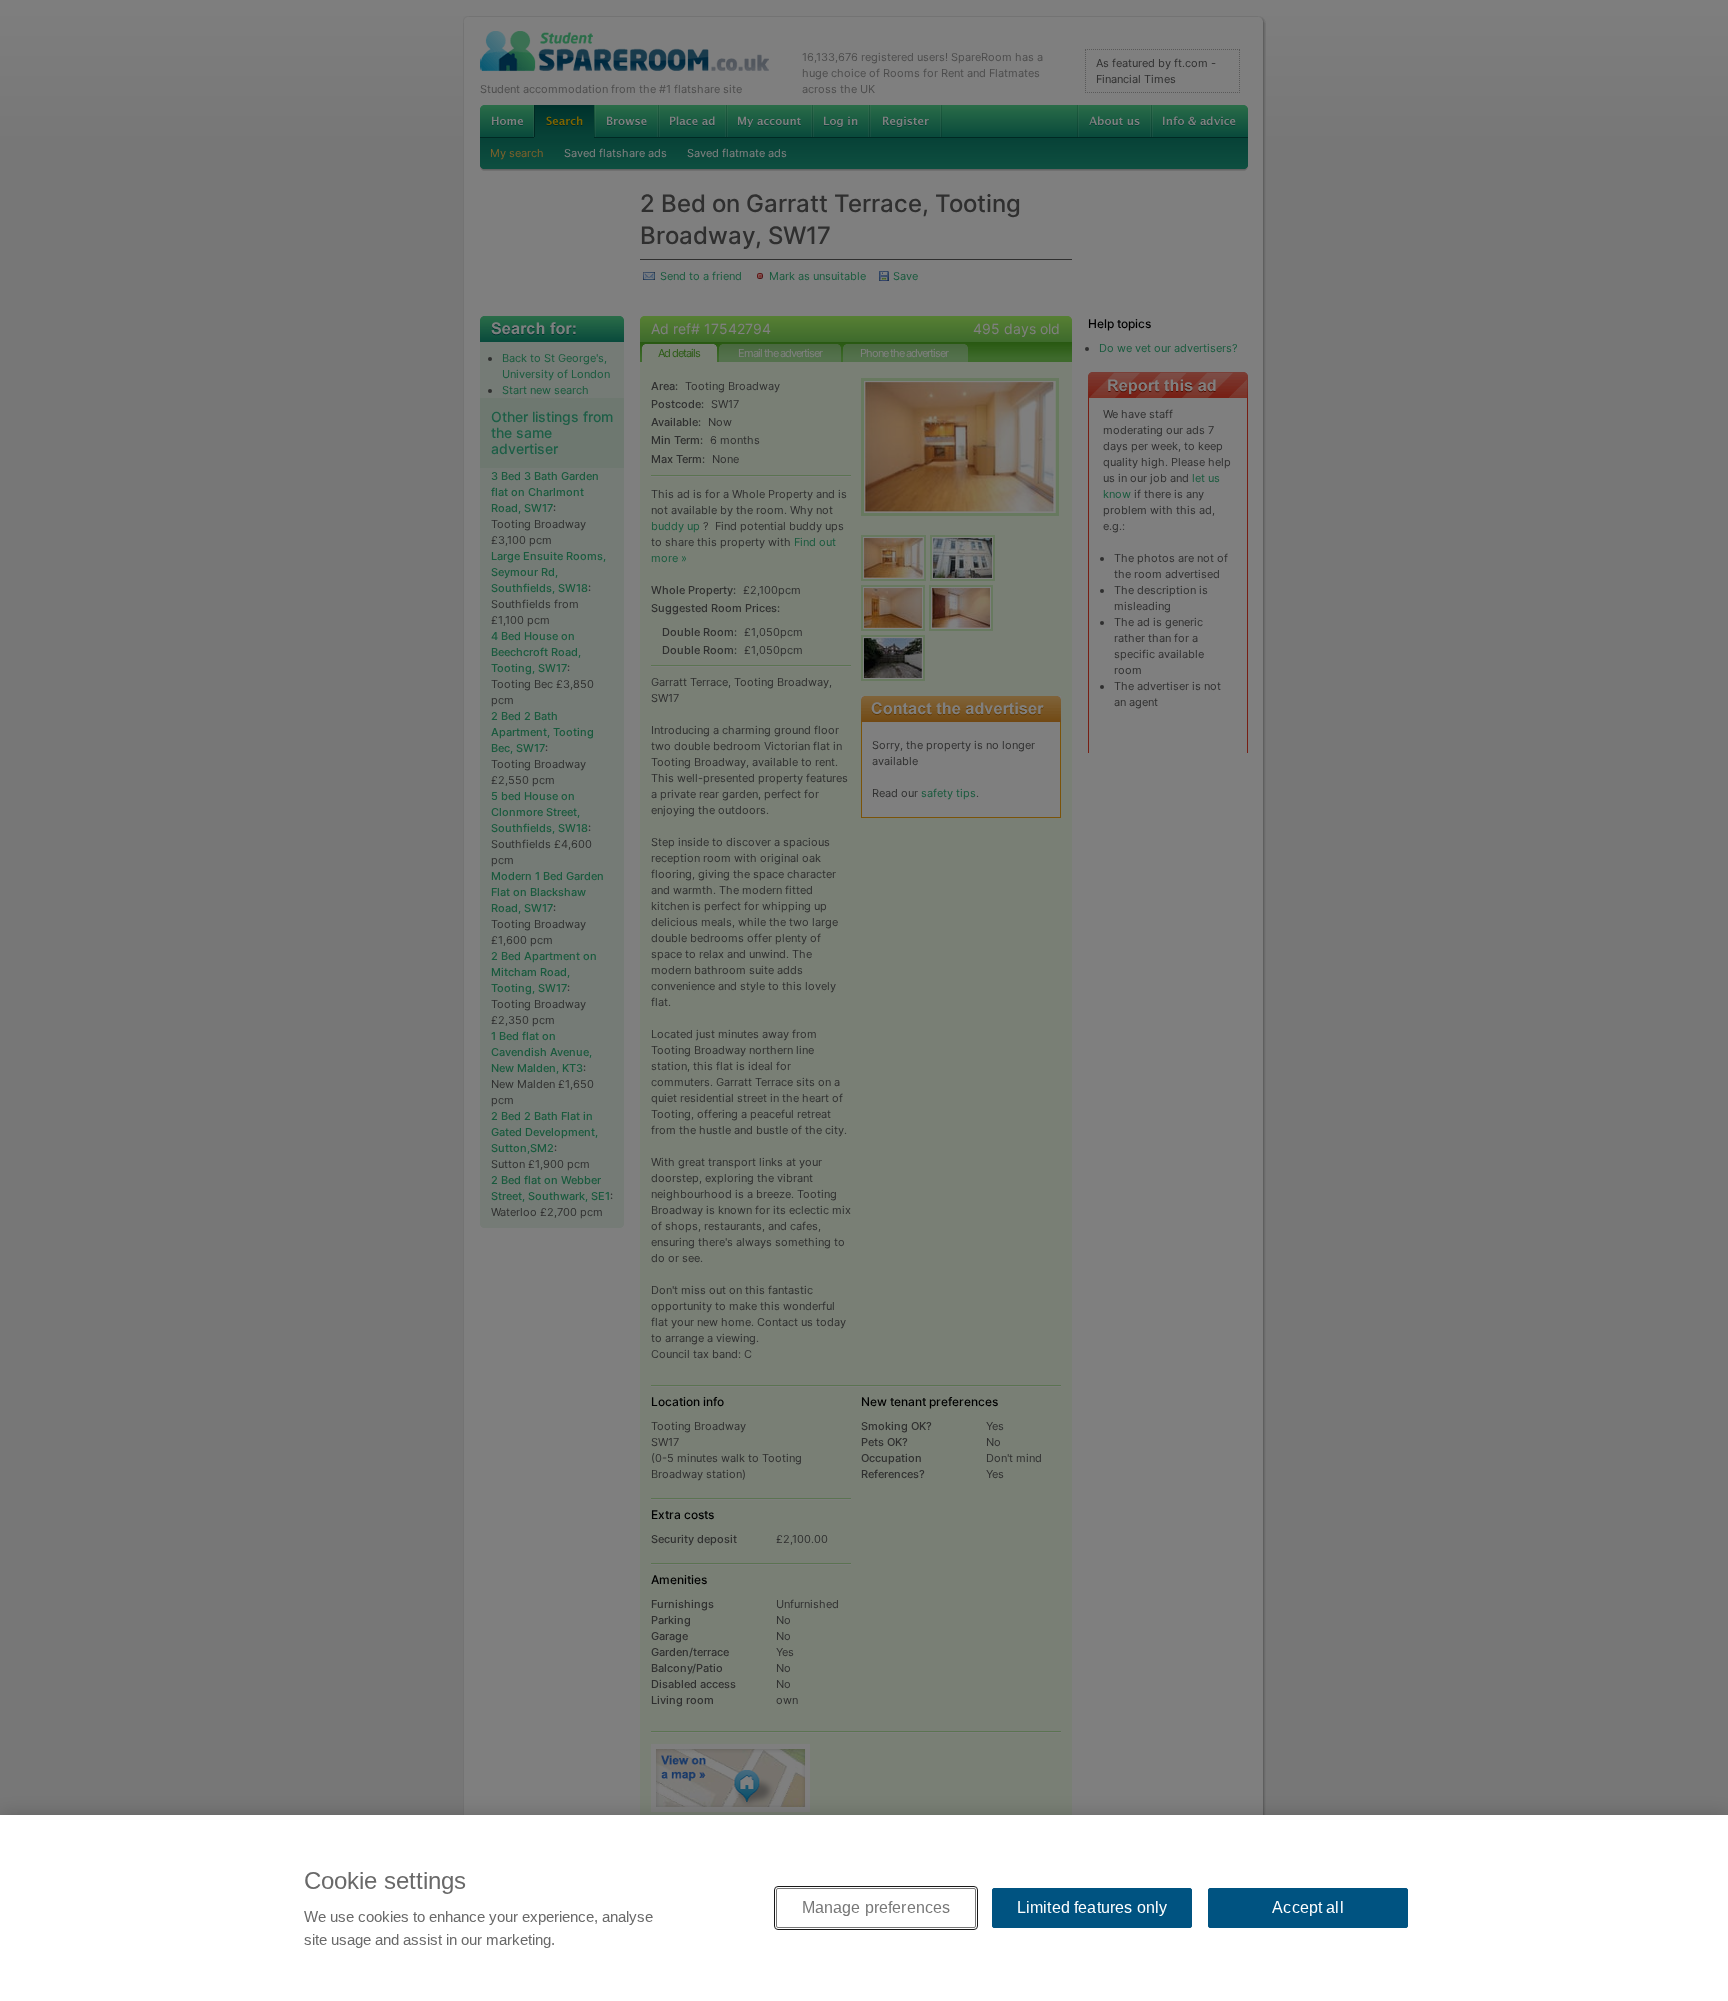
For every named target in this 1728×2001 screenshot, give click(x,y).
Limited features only (1092, 1907)
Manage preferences (876, 1907)
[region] (864, 1908)
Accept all (1308, 1907)
